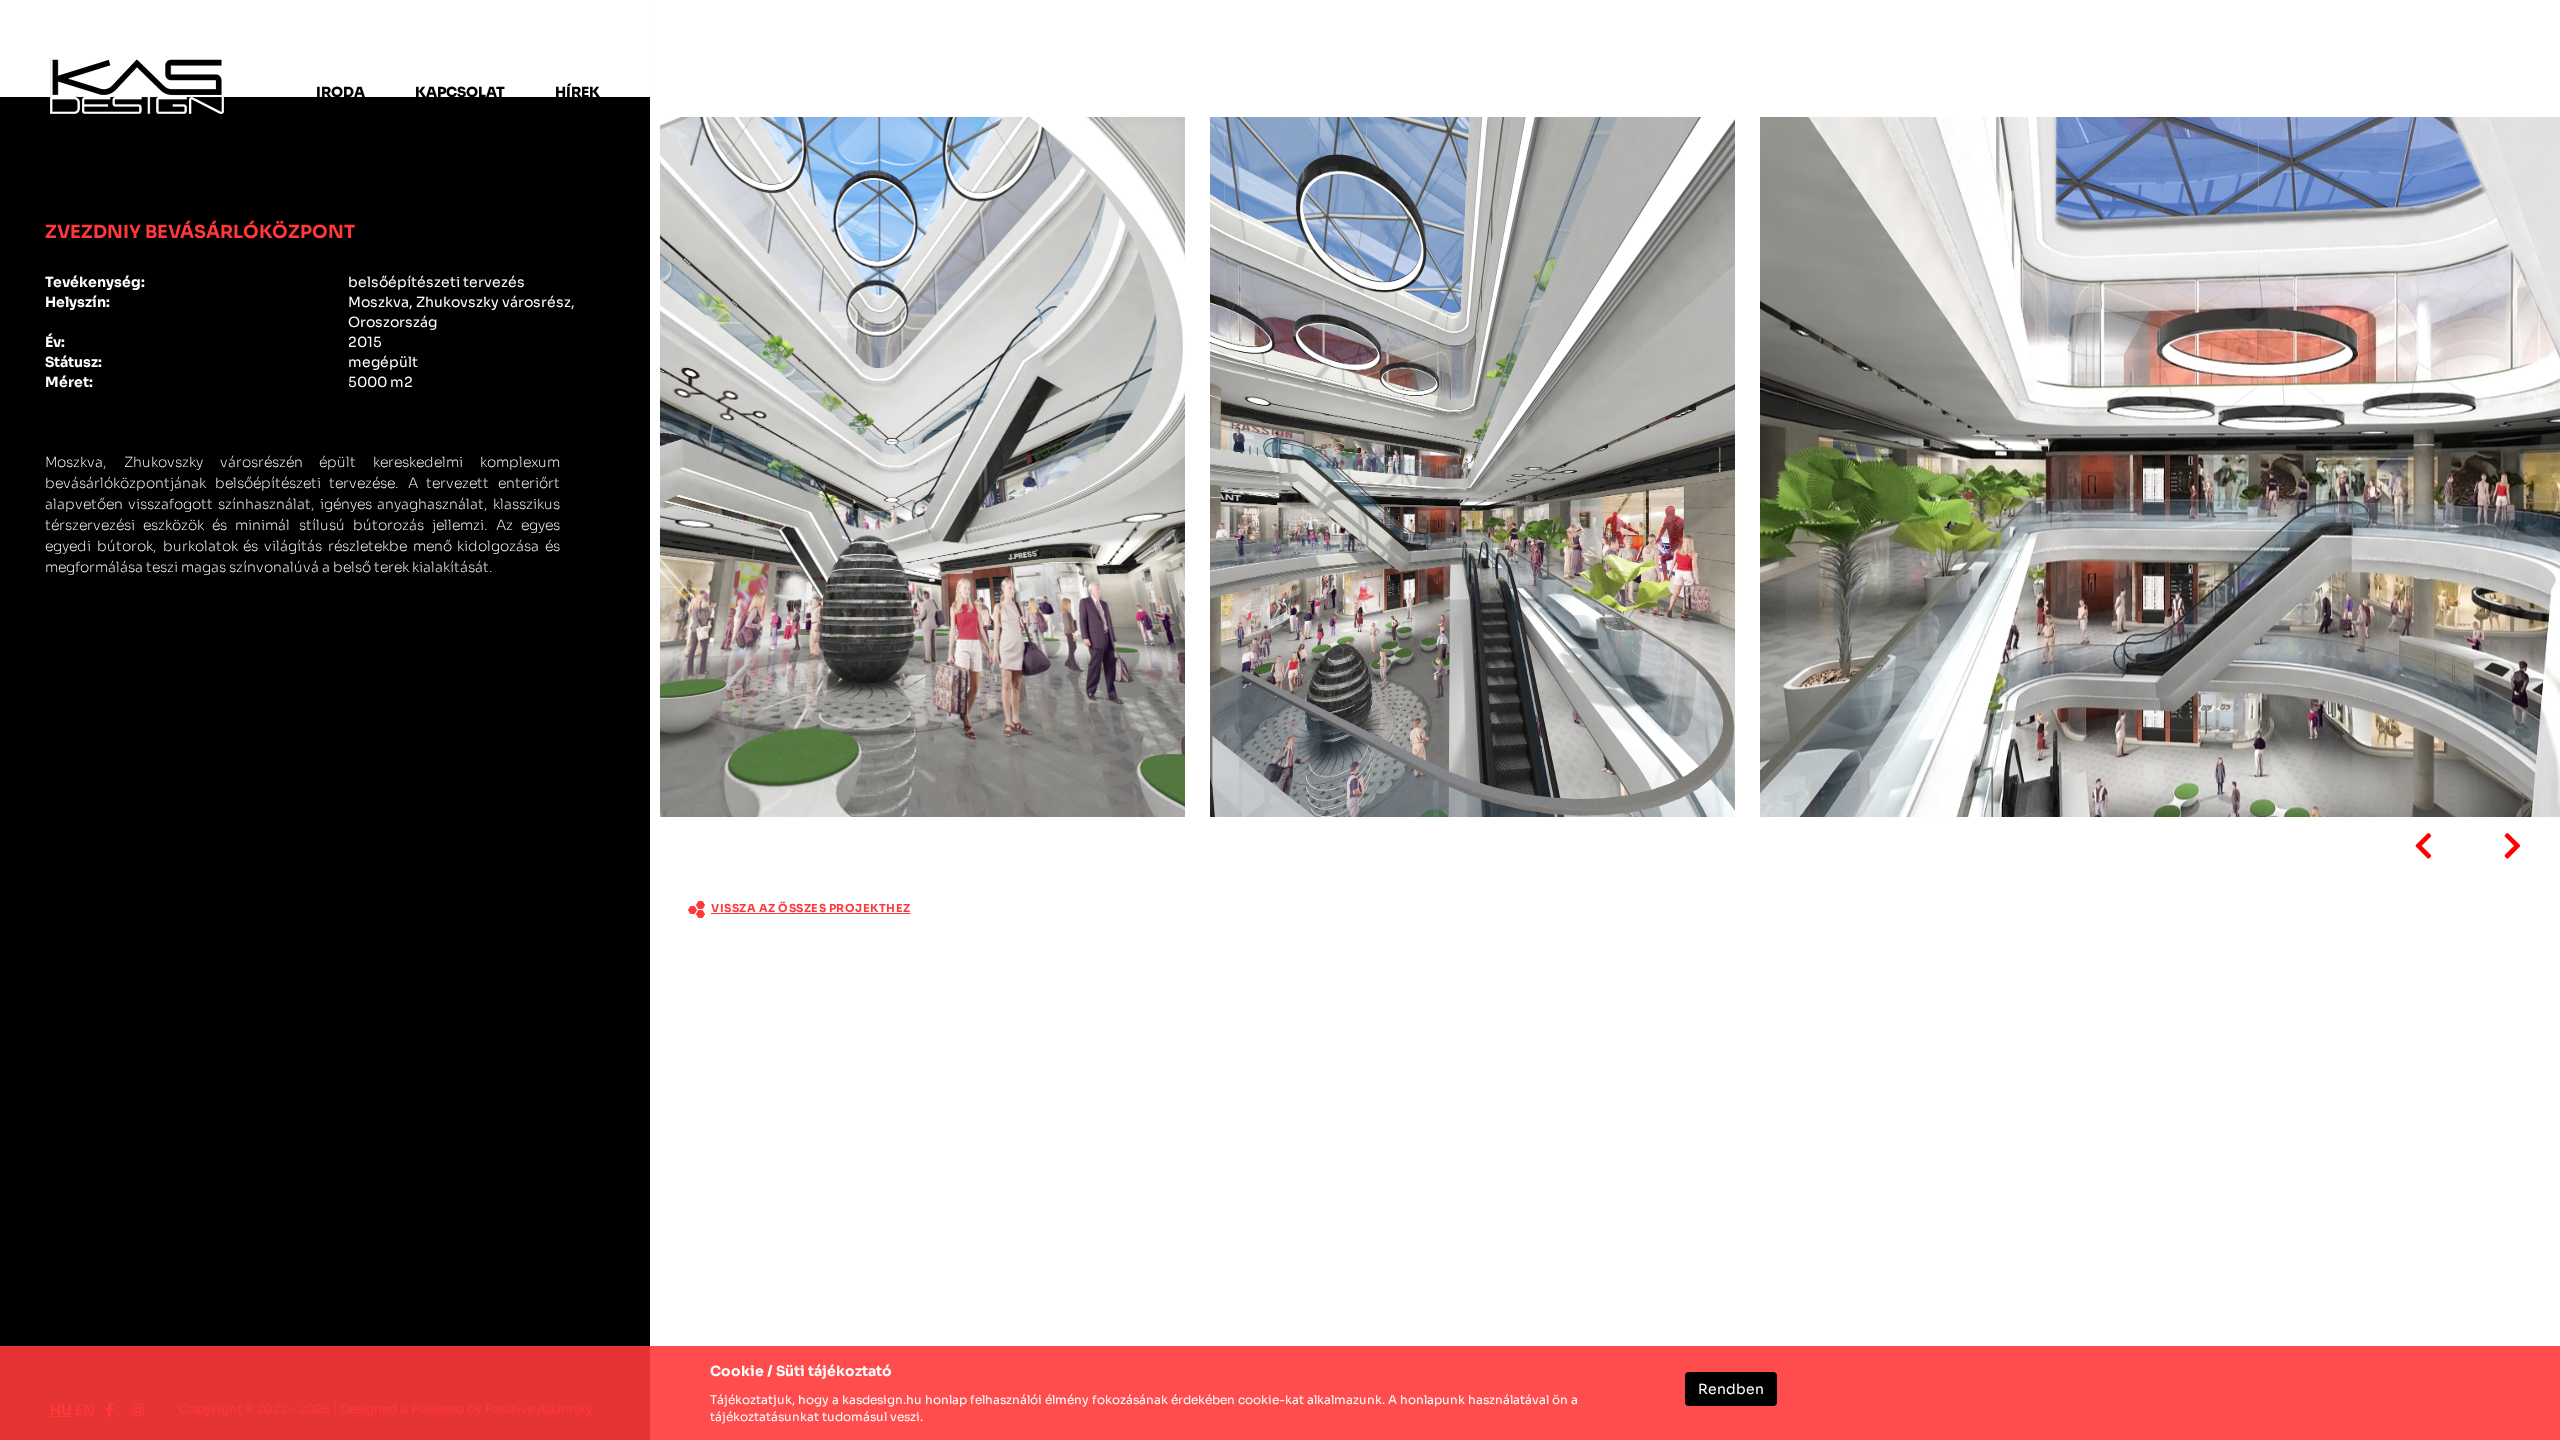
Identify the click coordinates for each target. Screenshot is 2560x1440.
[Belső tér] (1472, 467)
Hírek (577, 92)
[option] (925, 469)
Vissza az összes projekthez (811, 908)
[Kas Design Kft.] (137, 86)
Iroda (340, 92)
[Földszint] (922, 467)
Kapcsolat (460, 92)
